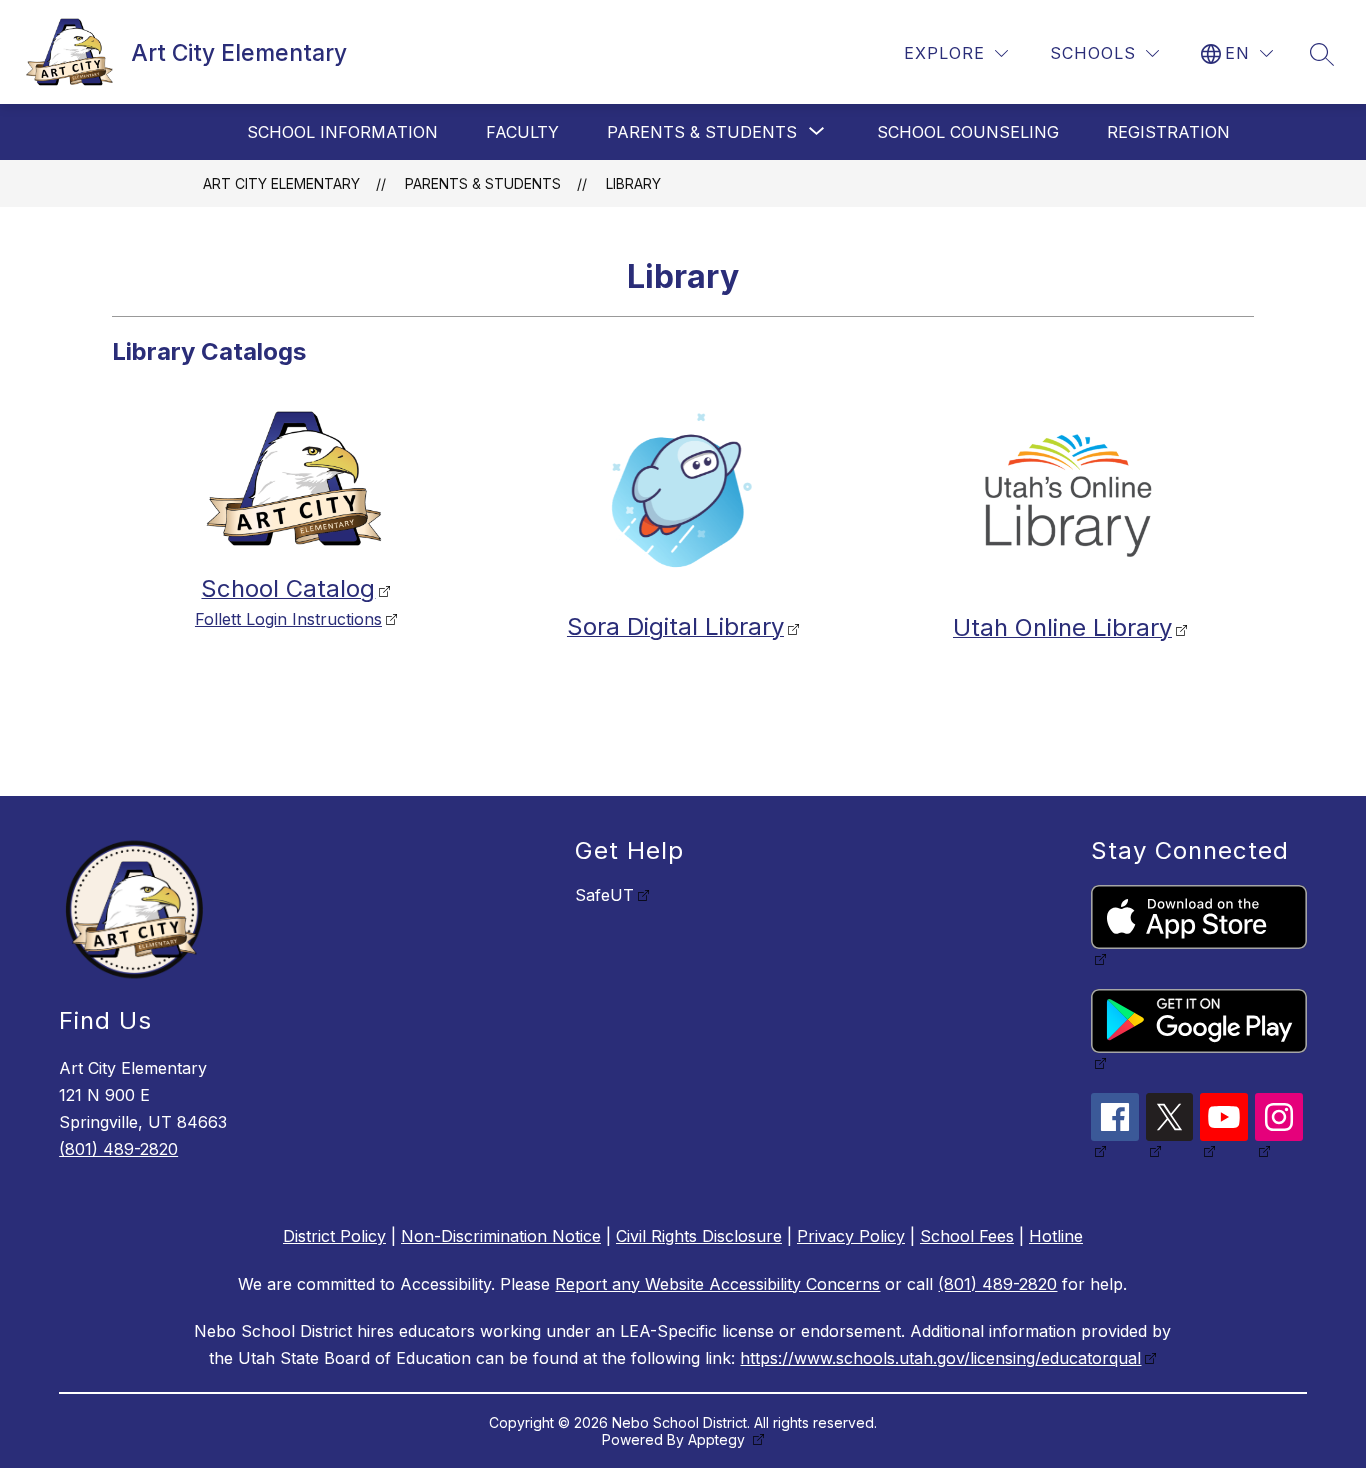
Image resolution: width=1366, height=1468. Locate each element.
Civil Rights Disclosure (699, 1236)
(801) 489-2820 (118, 1149)
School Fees (967, 1236)
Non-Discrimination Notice (501, 1236)
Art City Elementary (281, 183)
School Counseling (968, 132)
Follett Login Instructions (288, 619)
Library (633, 183)
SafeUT (604, 895)
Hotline (1056, 1236)
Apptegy (718, 1439)
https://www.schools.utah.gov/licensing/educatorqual (940, 1358)
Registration (1168, 132)
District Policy (334, 1236)
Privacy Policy (851, 1236)
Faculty (522, 132)
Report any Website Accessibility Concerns (717, 1284)
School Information (342, 132)
